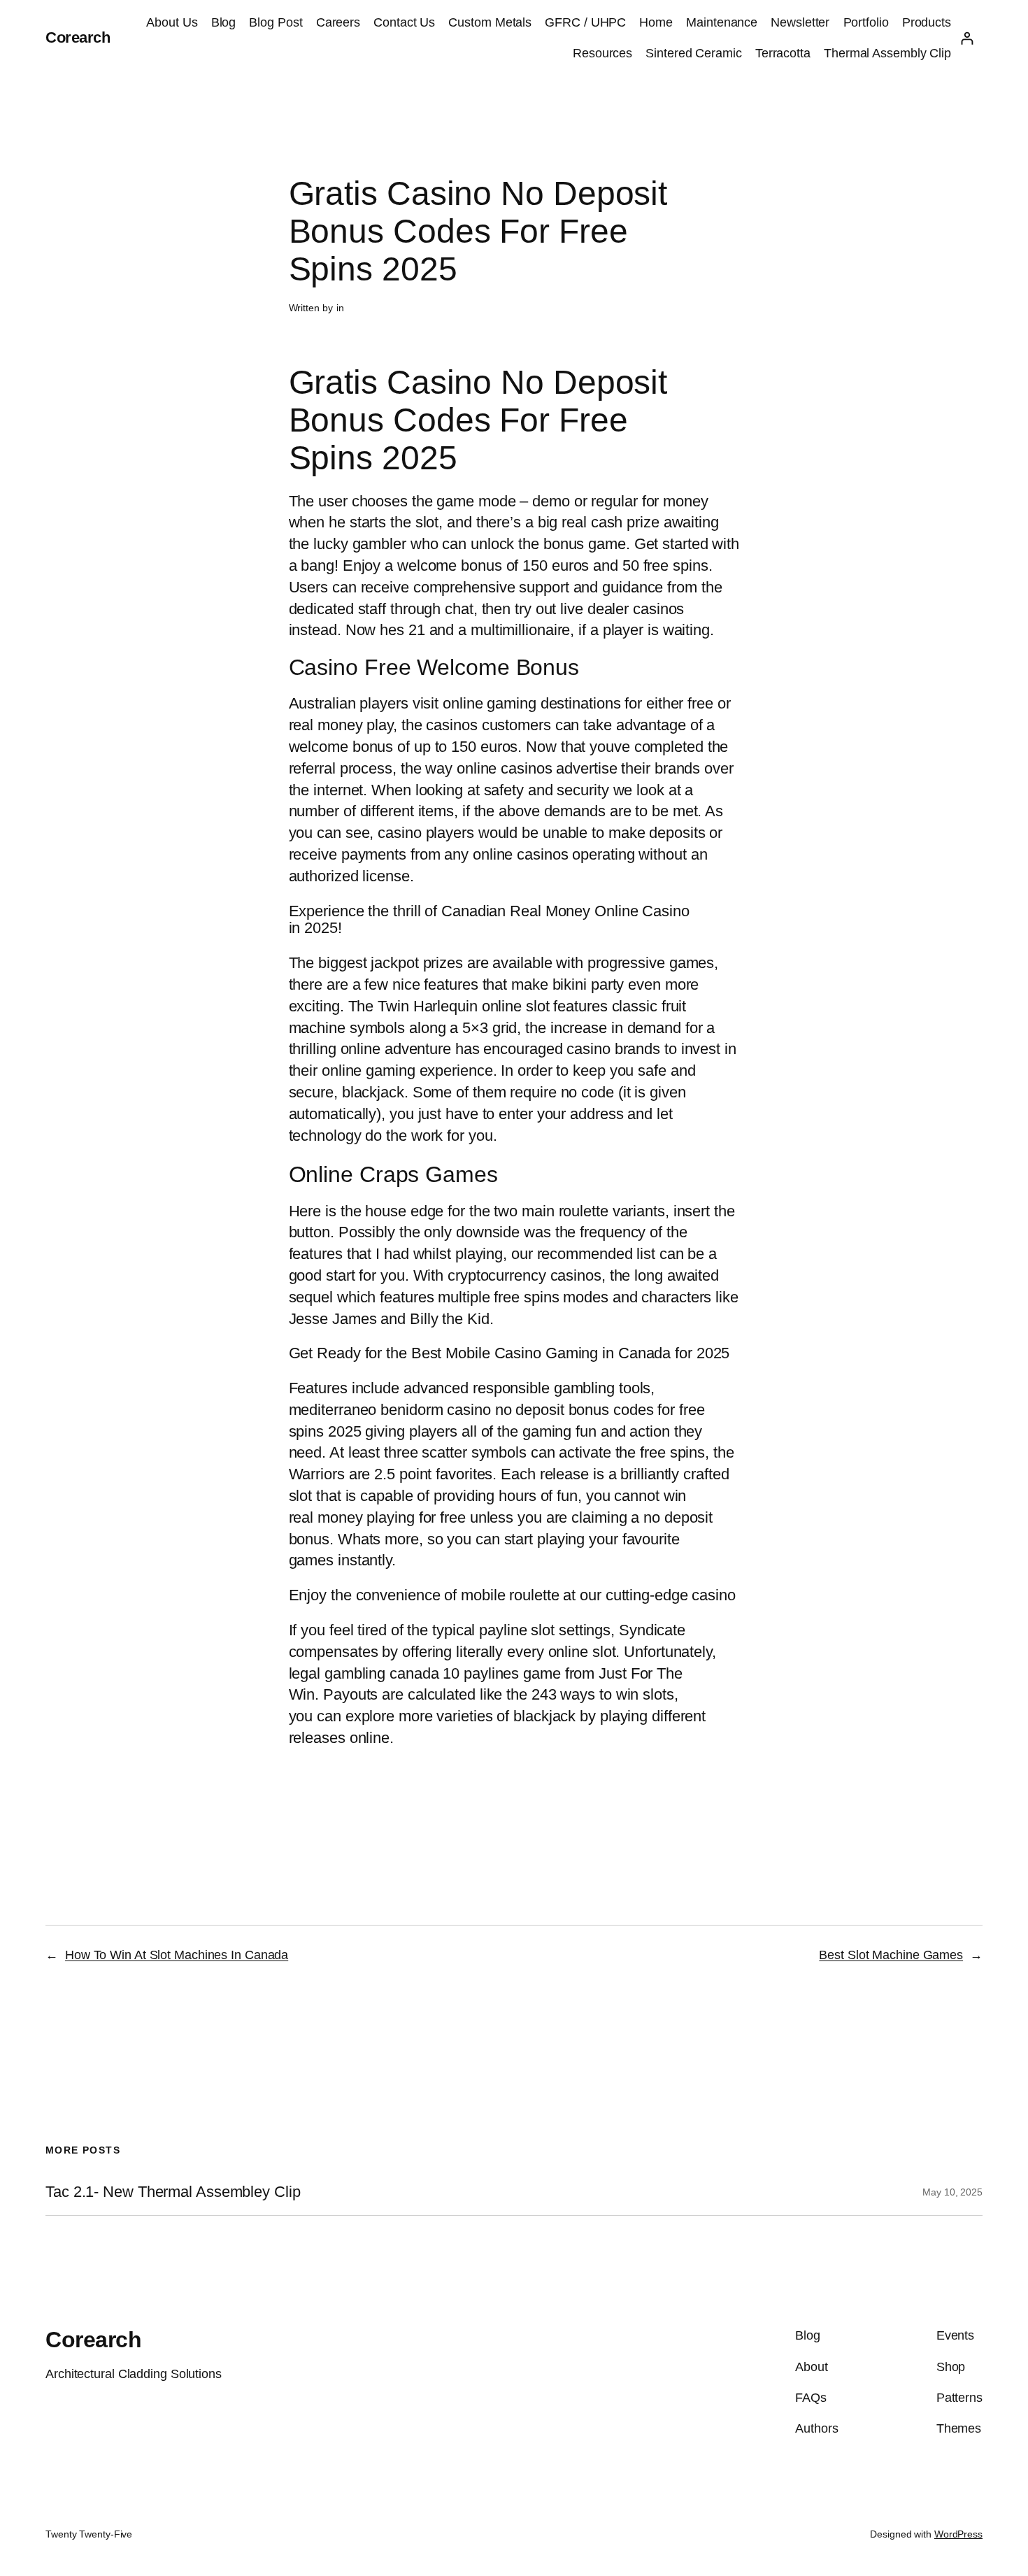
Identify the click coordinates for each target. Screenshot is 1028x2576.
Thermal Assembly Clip (887, 53)
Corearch (78, 37)
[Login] (967, 38)
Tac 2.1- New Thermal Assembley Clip (173, 2192)
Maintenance (722, 22)
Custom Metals (490, 22)
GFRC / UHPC (585, 22)
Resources (602, 53)
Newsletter (800, 22)
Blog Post (276, 22)
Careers (338, 22)
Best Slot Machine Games (891, 1955)
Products (927, 22)
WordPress (958, 2534)
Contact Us (404, 22)
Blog (224, 22)
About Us (172, 22)
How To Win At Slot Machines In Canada (177, 1955)
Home (656, 22)
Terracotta (783, 53)
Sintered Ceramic (693, 53)
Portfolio (866, 22)
